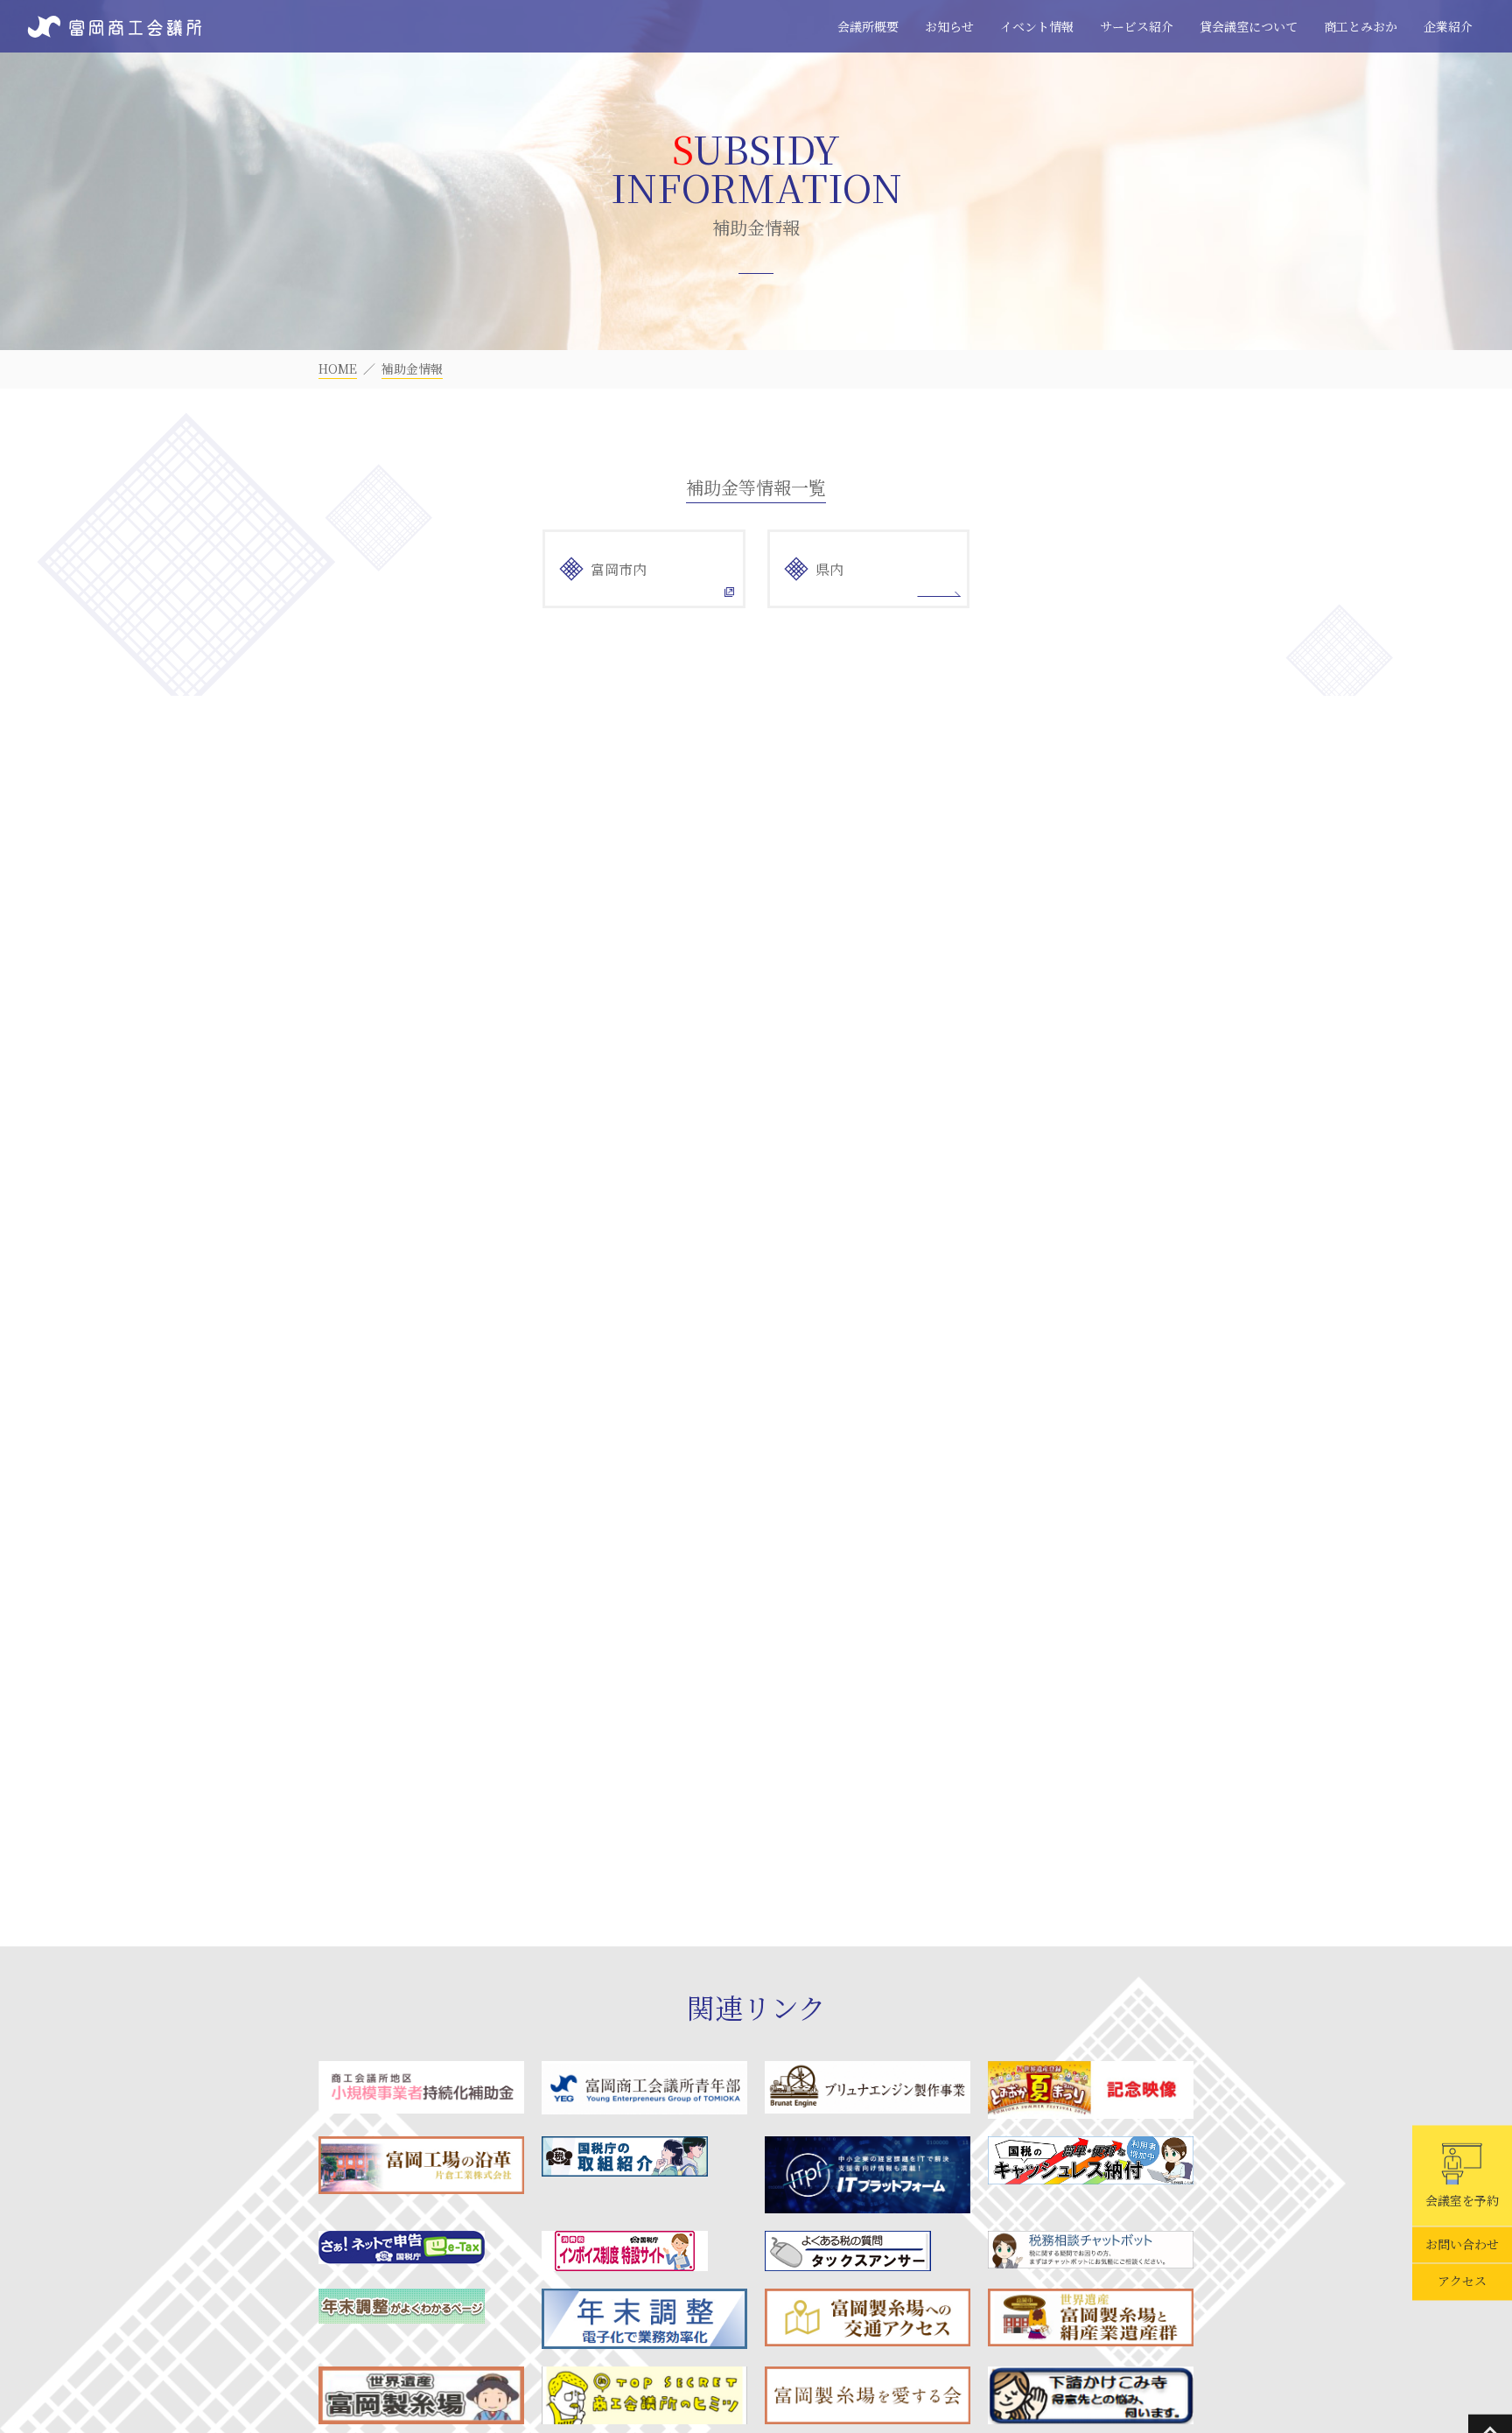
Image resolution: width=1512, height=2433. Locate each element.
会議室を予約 (1462, 2200)
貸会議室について (1249, 26)
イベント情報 (1037, 26)
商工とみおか (1361, 26)
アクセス (1462, 2282)
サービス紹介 (1137, 26)
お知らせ (949, 26)
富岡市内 (619, 569)
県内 (829, 569)
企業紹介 (1448, 26)
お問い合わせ (1462, 2245)
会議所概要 (868, 26)
